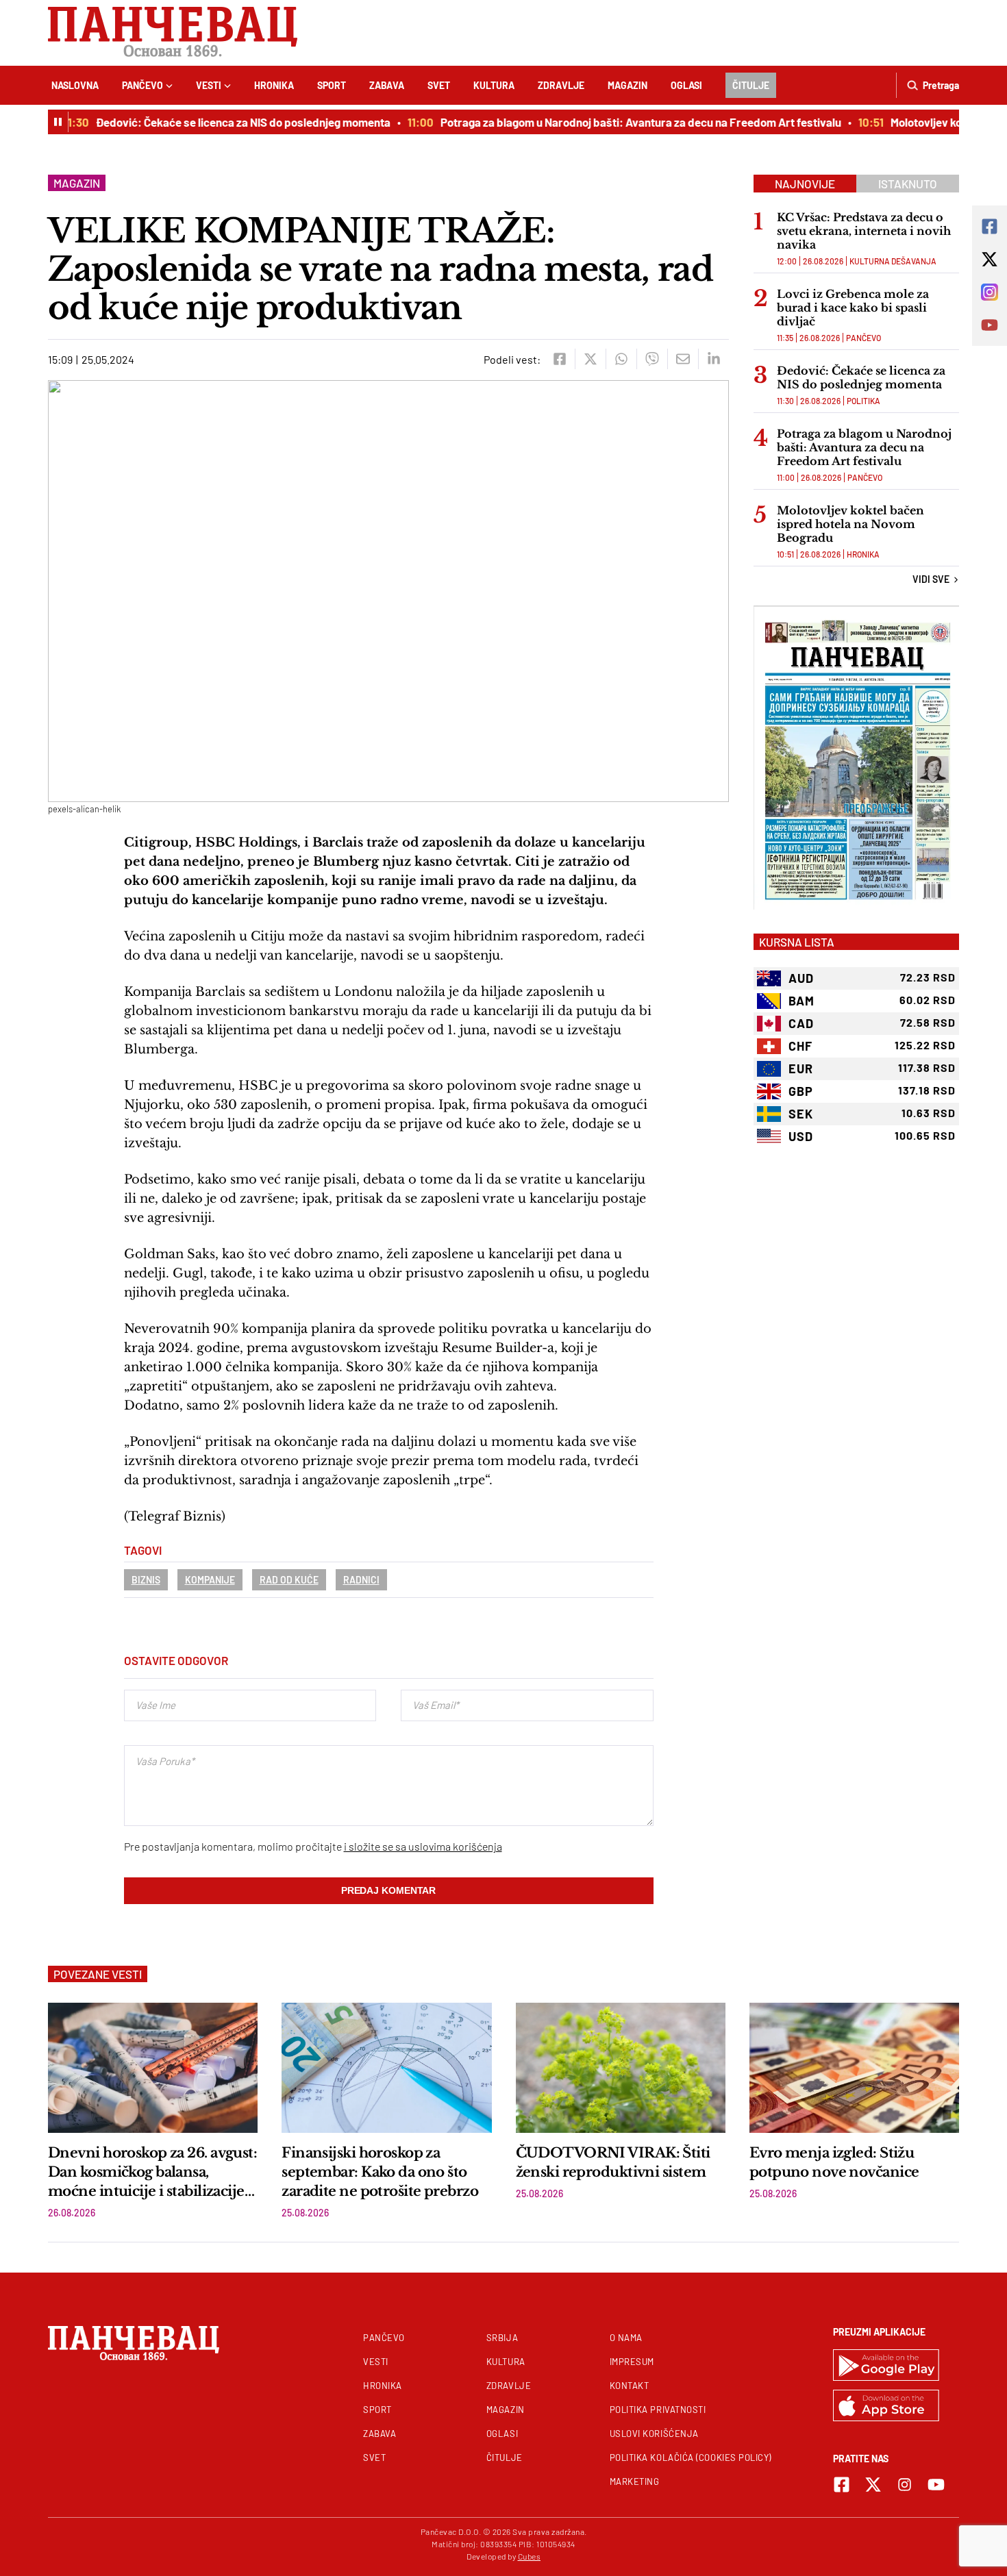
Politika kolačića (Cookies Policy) (691, 2458)
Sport (332, 85)
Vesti (209, 85)
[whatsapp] (621, 359)
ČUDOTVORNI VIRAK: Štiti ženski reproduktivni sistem (613, 2162)
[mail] (683, 359)
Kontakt (630, 2386)
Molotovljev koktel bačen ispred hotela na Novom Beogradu (850, 524)
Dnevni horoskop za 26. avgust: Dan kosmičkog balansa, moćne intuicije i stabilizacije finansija (152, 2173)
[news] (153, 2068)
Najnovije (805, 184)
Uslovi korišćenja (654, 2434)
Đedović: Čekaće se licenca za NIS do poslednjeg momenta (222, 122)
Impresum (632, 2362)
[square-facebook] (842, 2485)
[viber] (652, 359)
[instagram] (905, 2485)
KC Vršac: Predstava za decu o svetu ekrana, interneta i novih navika (864, 231)
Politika (863, 401)
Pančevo (142, 85)
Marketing (635, 2481)
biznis (146, 1580)
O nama (626, 2338)
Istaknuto (908, 184)
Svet (439, 85)
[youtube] (936, 2485)
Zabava (387, 85)
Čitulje (751, 85)
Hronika (274, 85)
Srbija (502, 2338)
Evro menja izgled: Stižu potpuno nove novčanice (836, 2162)
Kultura (494, 85)
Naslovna (75, 85)
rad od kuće (289, 1580)
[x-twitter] (873, 2485)
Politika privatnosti (658, 2410)
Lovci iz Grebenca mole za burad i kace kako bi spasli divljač (853, 308)
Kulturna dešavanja (893, 261)
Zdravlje (561, 85)
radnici (361, 1580)
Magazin (627, 85)
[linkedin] (713, 359)
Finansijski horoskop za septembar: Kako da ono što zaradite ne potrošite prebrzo (380, 2172)
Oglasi (686, 85)
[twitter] (590, 359)
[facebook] (559, 359)
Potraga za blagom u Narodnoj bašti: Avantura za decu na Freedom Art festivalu (620, 122)
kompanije (210, 1580)
